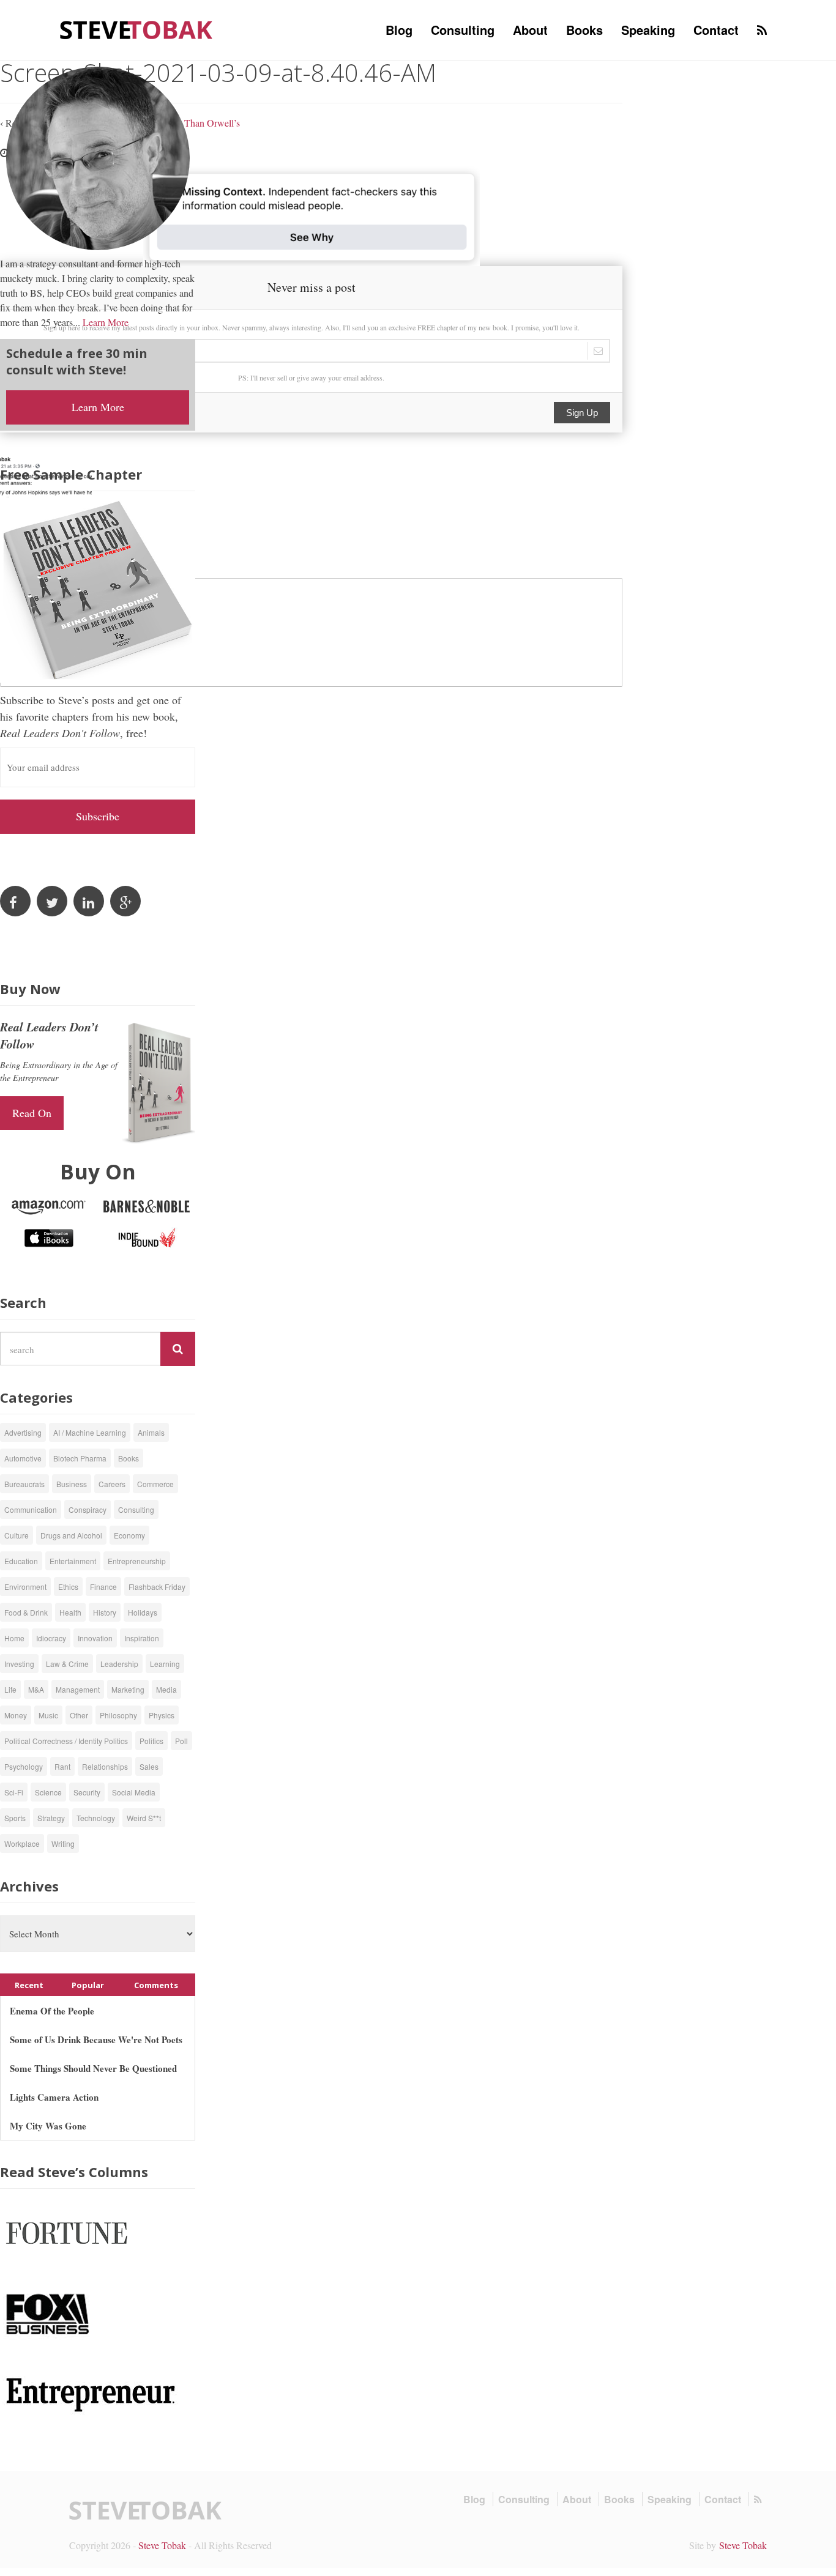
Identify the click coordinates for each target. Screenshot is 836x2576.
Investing (19, 1664)
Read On (32, 1113)
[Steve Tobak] (136, 28)
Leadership (119, 1664)
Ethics (68, 1587)
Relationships (105, 1766)
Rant (62, 1766)
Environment (25, 1587)
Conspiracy (88, 1509)
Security (87, 1792)
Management (78, 1689)
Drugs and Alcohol (71, 1535)
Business (72, 1484)
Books (584, 30)
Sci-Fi (14, 1792)
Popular (88, 1985)
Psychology (24, 1766)
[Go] (178, 1349)
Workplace (22, 1843)
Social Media (134, 1792)
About (530, 30)
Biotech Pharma (80, 1458)
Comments (156, 1985)
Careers (112, 1484)
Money (16, 1715)
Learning (165, 1664)
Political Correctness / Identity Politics (66, 1741)
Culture (17, 1535)
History (105, 1612)
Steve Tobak (162, 2545)
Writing (63, 1843)
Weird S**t (144, 1818)
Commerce (155, 1484)
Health (70, 1612)
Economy (129, 1535)
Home (14, 1638)
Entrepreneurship (137, 1561)
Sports (15, 1818)
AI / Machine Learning (90, 1432)
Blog (399, 30)
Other (79, 1715)
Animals (151, 1432)
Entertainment (73, 1561)
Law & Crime (67, 1664)
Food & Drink (26, 1612)
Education (21, 1561)
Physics (162, 1715)
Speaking (648, 30)
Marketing (128, 1689)
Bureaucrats (24, 1484)
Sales (149, 1766)
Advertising (23, 1432)
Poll (181, 1741)
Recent (29, 1985)
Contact (716, 30)
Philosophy (118, 1715)
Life (10, 1689)
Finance (103, 1587)
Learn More (106, 322)
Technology (96, 1818)
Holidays (143, 1612)
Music (48, 1715)
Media (166, 1689)
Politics (151, 1741)
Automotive (23, 1458)
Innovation (95, 1638)
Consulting (463, 30)
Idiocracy (51, 1638)
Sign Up (582, 413)
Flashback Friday (157, 1587)
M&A (36, 1689)
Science (48, 1792)
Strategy (51, 1818)
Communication (31, 1509)
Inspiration (142, 1638)
